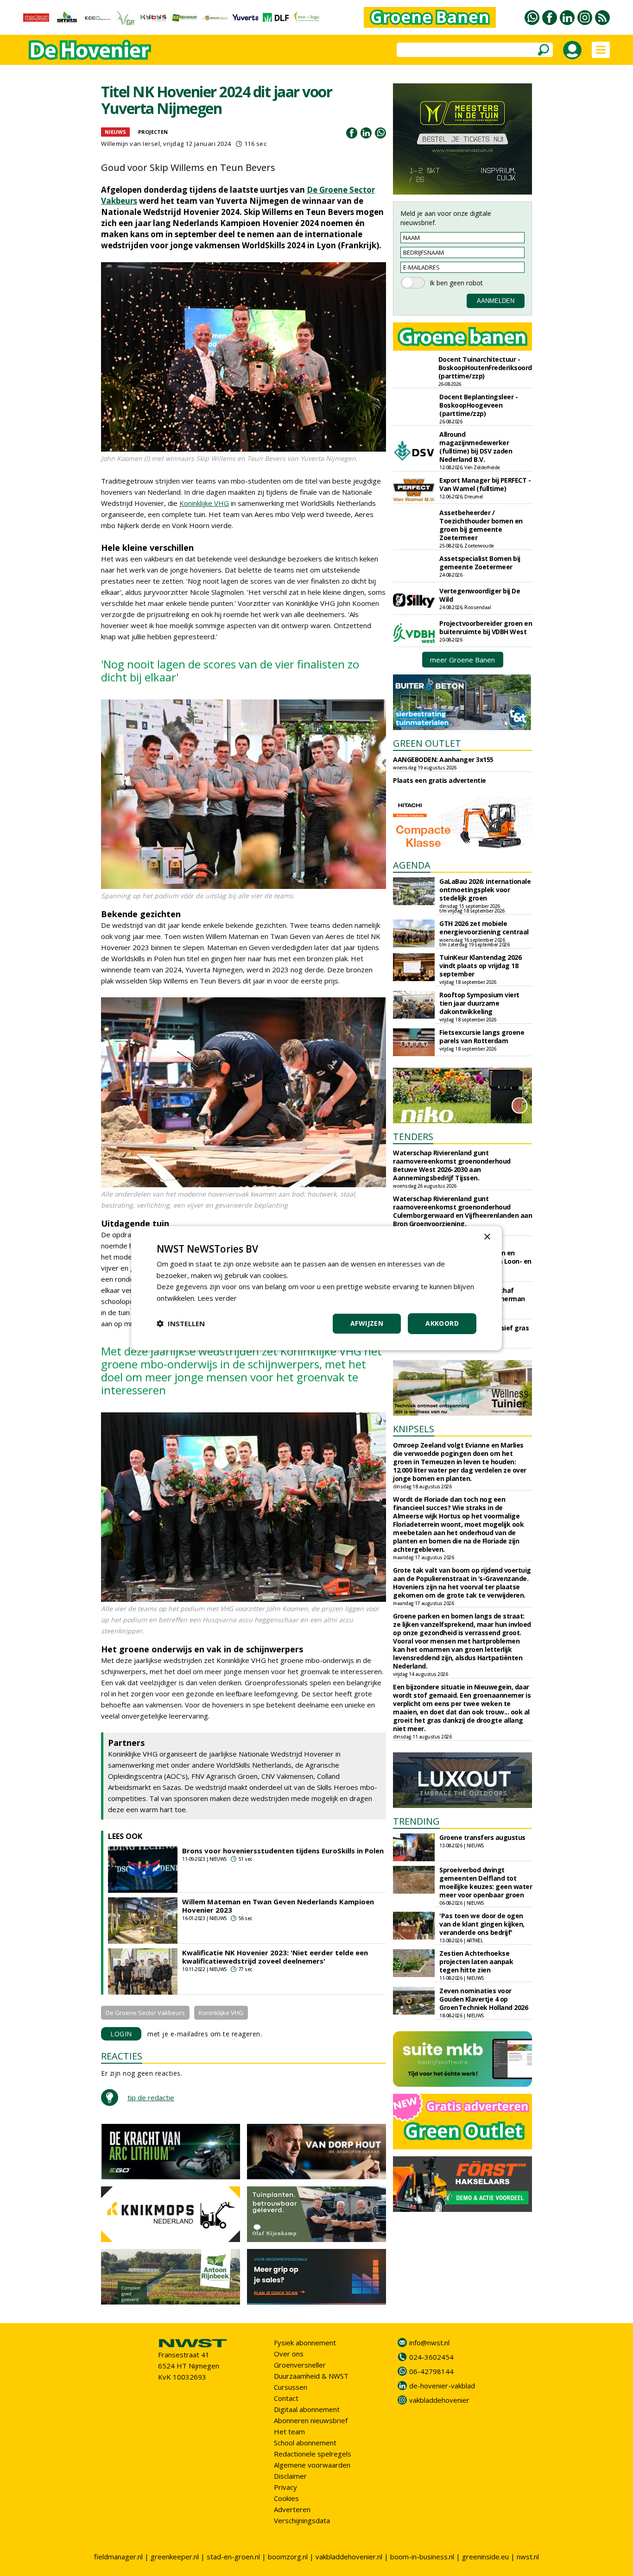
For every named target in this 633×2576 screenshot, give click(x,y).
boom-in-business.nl (422, 2557)
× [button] (487, 1237)
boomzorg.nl (288, 2557)
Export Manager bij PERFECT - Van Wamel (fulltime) (485, 484)
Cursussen (291, 2387)
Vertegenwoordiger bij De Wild (480, 595)
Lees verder (217, 1298)
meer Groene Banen (462, 660)
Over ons (289, 2354)
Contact (286, 2398)
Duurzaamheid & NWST (311, 2376)
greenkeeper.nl (175, 2557)
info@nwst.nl (429, 2343)
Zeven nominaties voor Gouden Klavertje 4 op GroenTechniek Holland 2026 (484, 1999)
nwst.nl (528, 2557)
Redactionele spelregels (313, 2454)
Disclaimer (290, 2476)
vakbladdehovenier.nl (349, 2557)
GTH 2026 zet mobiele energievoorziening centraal (484, 928)
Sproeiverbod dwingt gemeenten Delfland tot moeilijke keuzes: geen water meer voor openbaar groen (486, 1882)
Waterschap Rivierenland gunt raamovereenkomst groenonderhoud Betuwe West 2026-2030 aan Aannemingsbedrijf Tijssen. (452, 1165)
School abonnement (305, 2443)
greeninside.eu (485, 2557)
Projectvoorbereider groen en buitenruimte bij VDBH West (486, 627)
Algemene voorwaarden (312, 2465)
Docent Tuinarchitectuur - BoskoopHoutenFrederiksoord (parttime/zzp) (485, 368)
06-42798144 (431, 2371)
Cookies (286, 2498)
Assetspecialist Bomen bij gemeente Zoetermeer (480, 563)
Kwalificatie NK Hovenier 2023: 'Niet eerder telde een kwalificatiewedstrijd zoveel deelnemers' (275, 1957)
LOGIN (121, 2034)
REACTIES (122, 2056)
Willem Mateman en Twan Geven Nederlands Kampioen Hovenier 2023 (278, 1906)
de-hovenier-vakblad (442, 2386)
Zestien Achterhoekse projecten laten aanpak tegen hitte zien (476, 1962)
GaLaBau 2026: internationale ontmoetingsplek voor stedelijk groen (485, 890)
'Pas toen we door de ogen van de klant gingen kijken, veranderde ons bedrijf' (482, 1924)
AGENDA (412, 865)
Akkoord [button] (442, 1323)
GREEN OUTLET (427, 743)
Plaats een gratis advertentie (440, 780)
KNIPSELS (414, 1429)
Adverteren (292, 2509)
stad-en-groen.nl (233, 2557)
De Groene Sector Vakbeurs (145, 2013)
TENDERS (413, 1137)
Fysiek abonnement (305, 2343)
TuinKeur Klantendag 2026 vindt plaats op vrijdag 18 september (480, 966)
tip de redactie (151, 2097)
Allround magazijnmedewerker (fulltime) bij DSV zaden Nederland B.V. (476, 447)
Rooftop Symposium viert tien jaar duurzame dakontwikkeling (479, 1003)
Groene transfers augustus (482, 1837)
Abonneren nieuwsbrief (311, 2420)
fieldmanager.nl (118, 2557)
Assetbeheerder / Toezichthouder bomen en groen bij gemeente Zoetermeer (481, 525)
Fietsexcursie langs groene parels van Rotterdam (482, 1036)
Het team (289, 2431)
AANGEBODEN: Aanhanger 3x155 (443, 759)
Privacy (285, 2487)
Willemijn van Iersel (130, 144)
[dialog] (316, 1288)
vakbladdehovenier (439, 2400)
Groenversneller (300, 2365)
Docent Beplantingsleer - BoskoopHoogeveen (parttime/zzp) (478, 405)
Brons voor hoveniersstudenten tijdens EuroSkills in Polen (283, 1851)
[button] (181, 1323)
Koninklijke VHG (204, 503)
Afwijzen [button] (367, 1323)
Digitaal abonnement (307, 2409)
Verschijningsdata (302, 2520)
